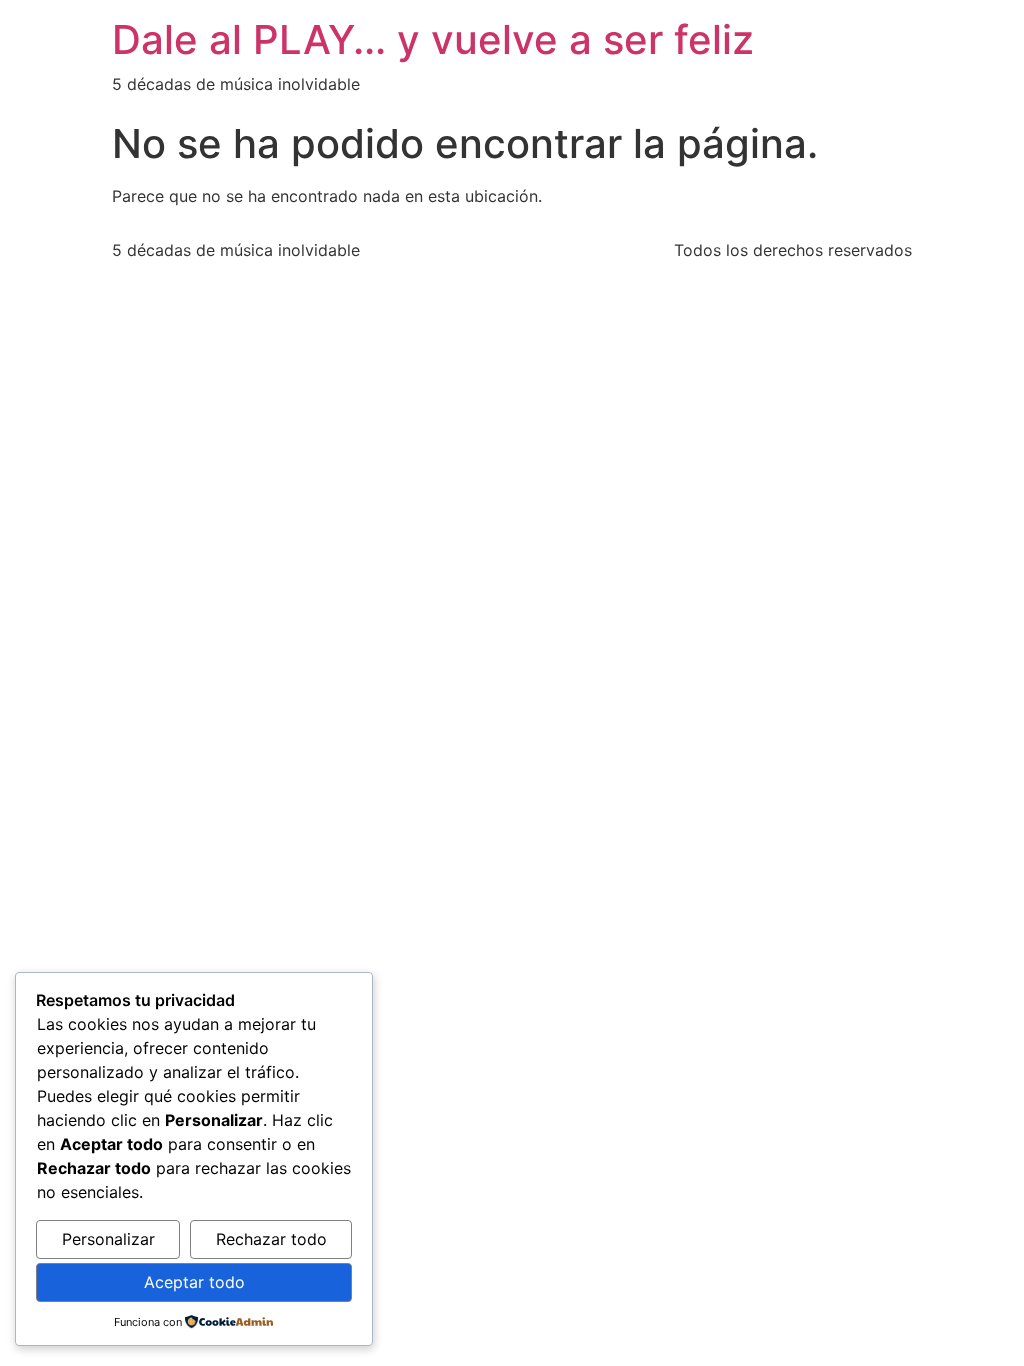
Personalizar (108, 1239)
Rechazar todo (271, 1239)
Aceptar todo (194, 1282)
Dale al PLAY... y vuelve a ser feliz (433, 39)
